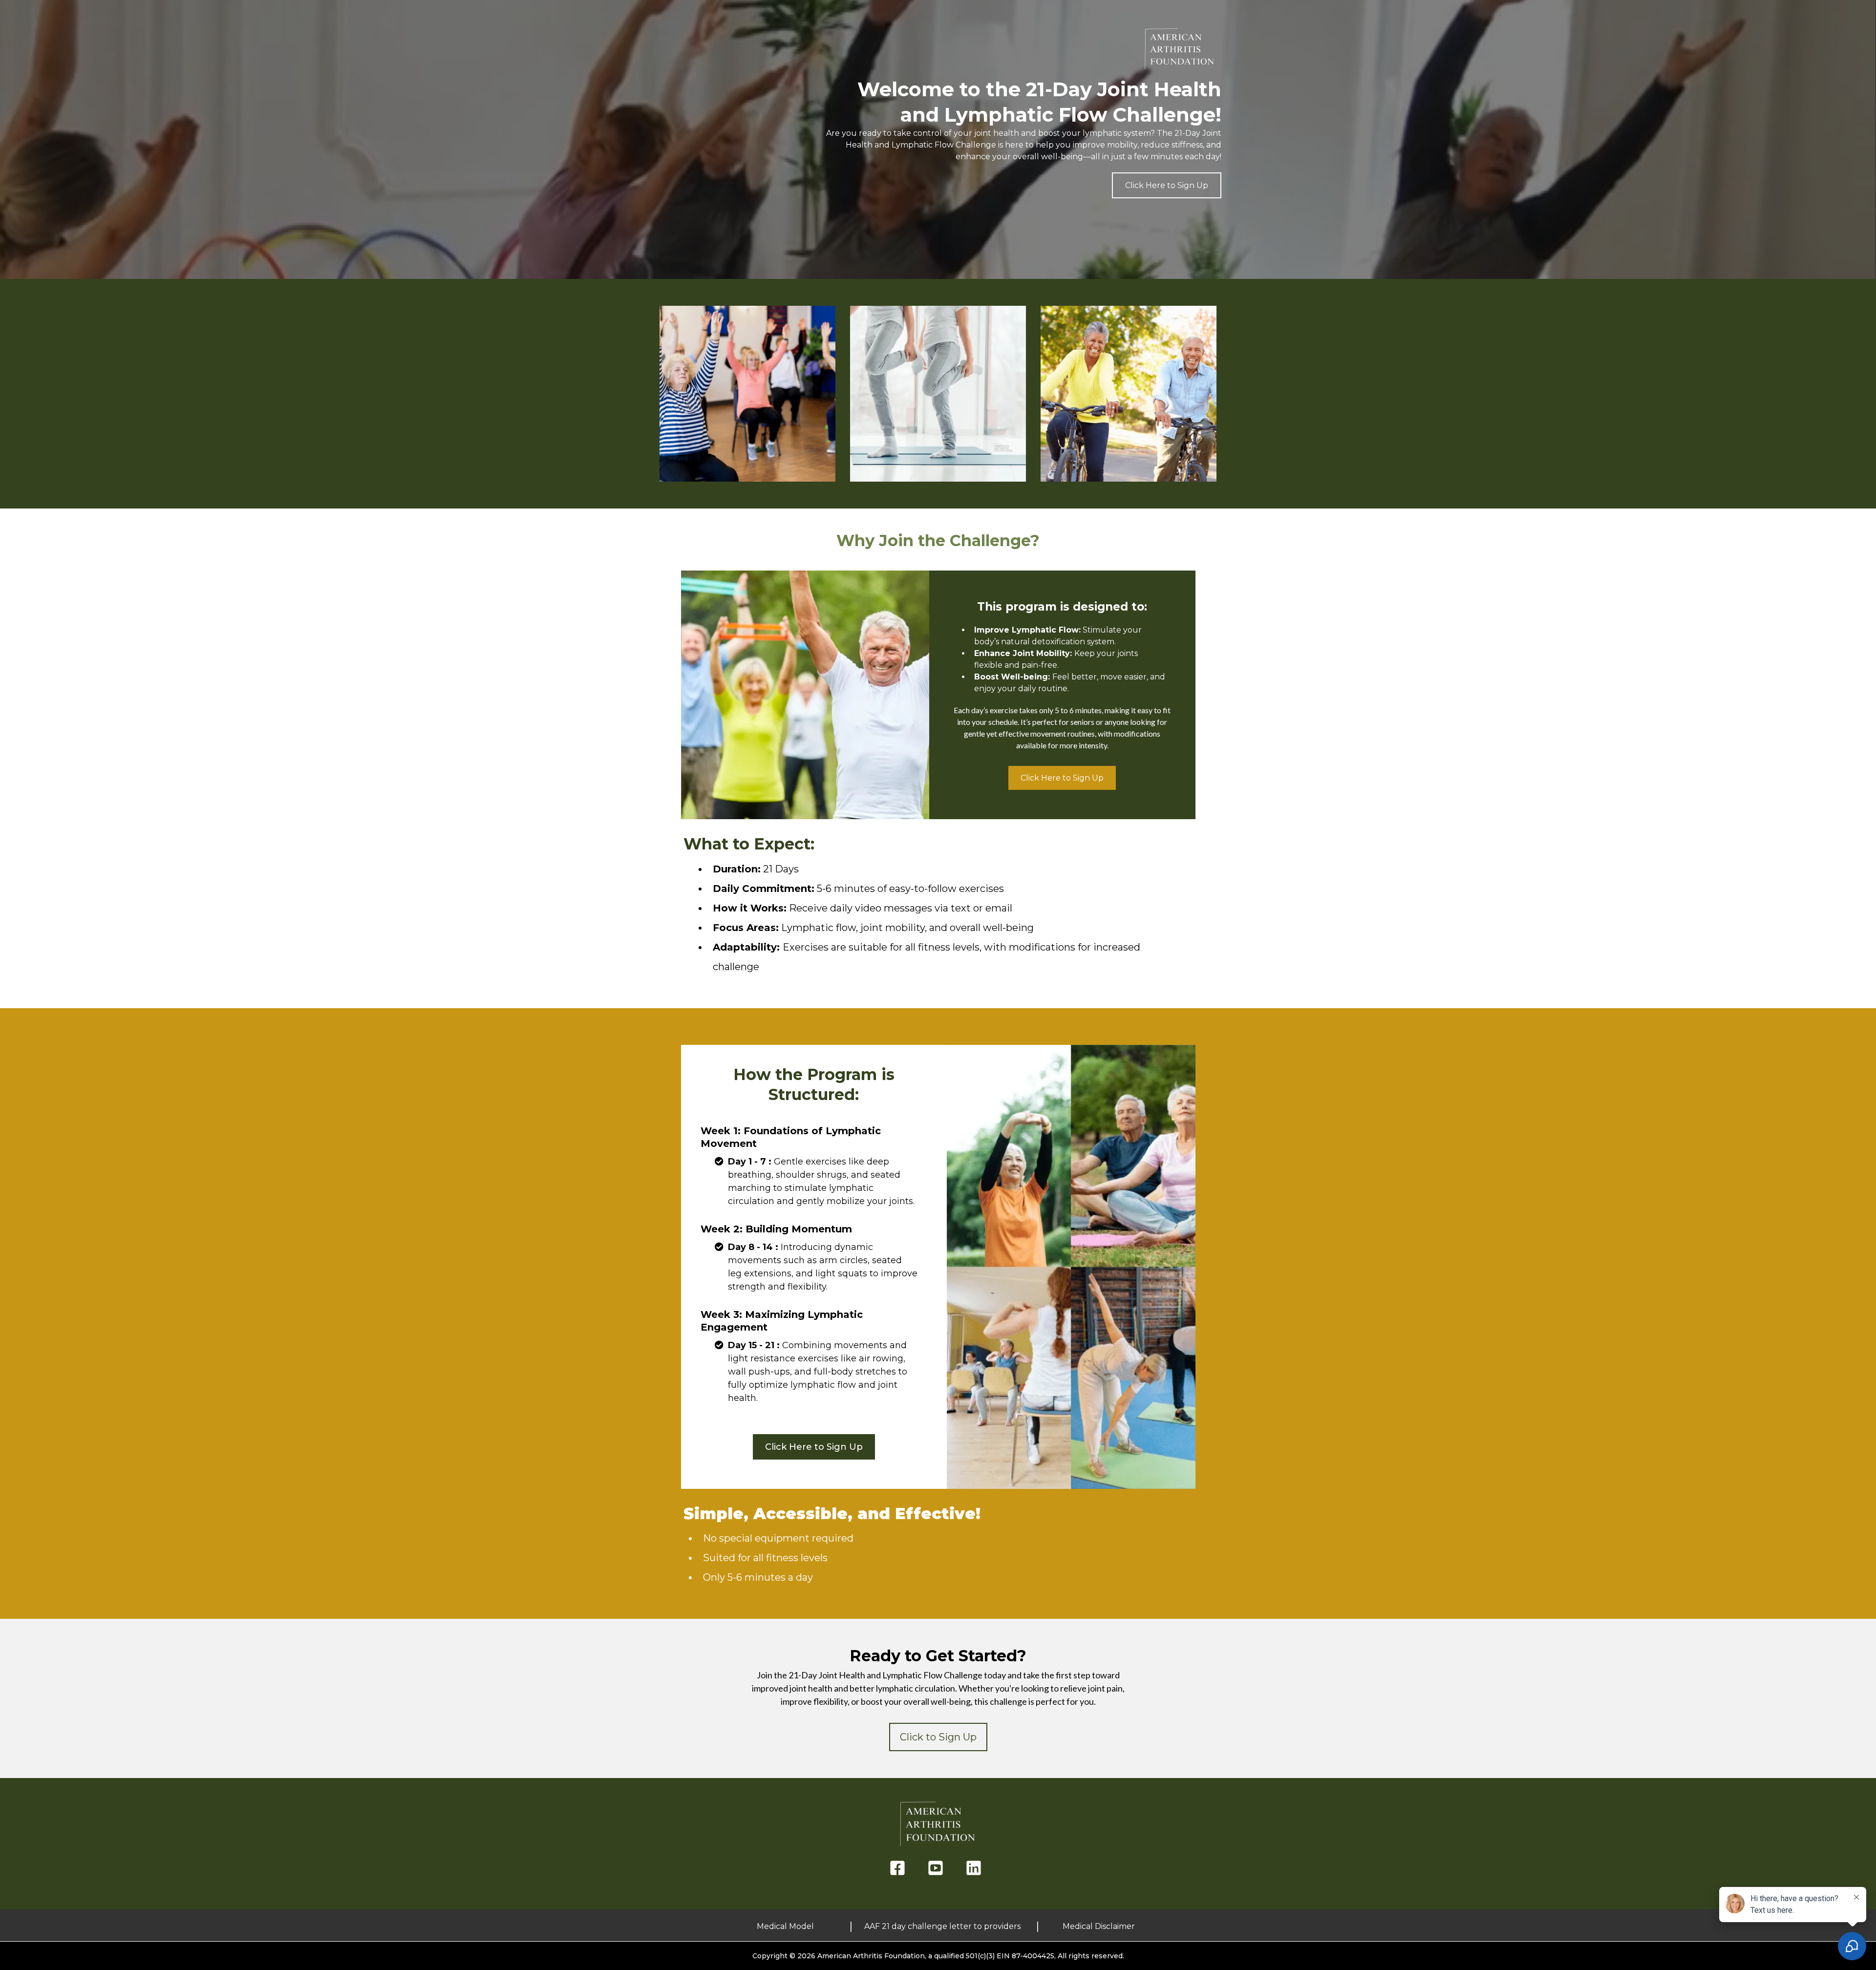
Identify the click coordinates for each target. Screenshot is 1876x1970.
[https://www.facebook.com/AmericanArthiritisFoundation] (900, 1868)
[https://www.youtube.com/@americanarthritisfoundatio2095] (938, 1868)
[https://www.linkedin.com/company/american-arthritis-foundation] (976, 1868)
